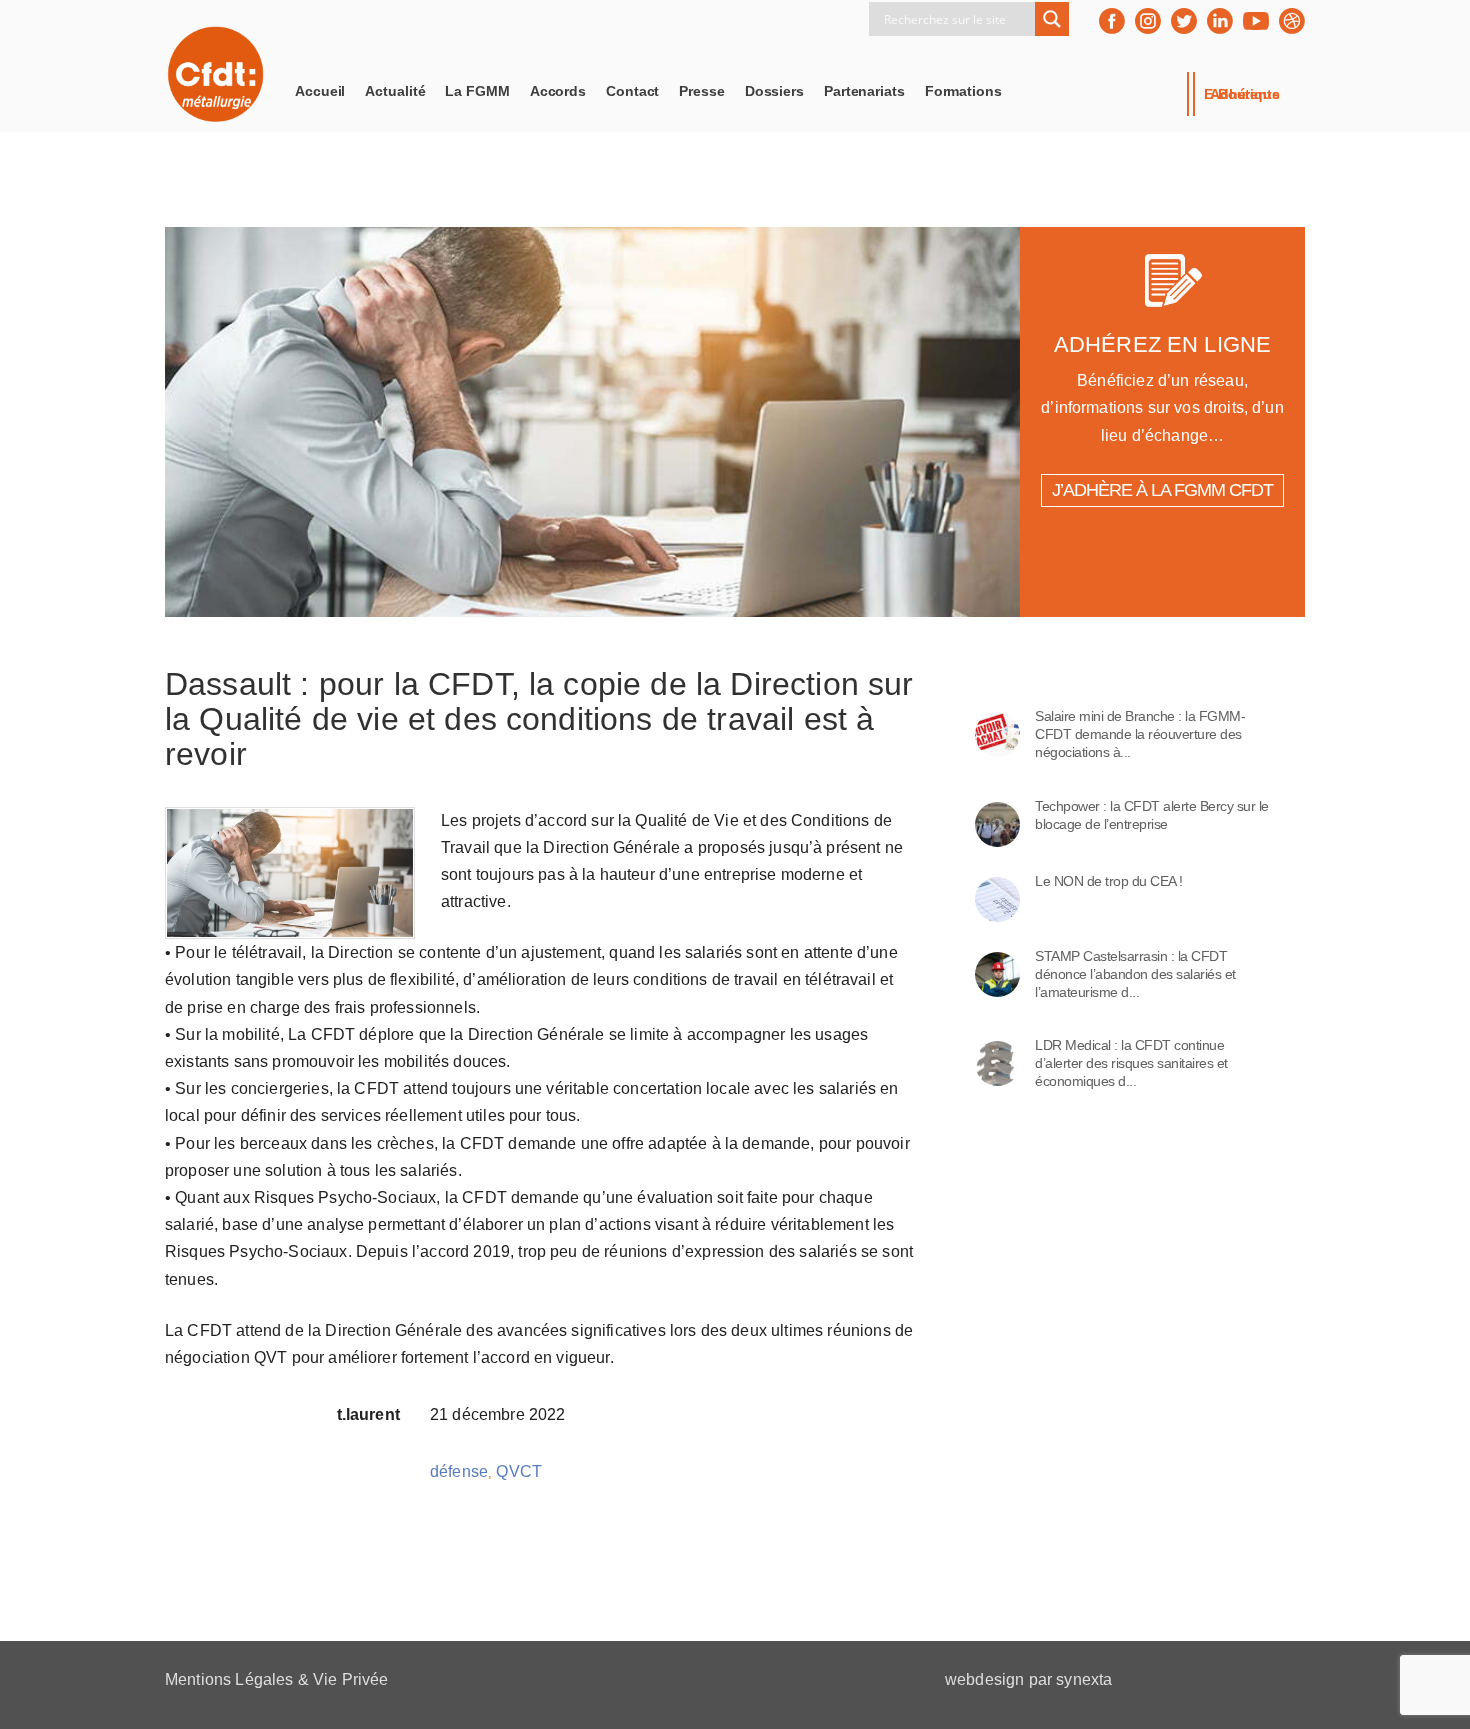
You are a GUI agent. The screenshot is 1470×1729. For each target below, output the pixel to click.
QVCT (519, 1471)
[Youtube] (1256, 21)
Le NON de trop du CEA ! (1109, 881)
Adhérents (1245, 94)
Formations (963, 91)
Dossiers (774, 91)
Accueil (320, 91)
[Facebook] (1112, 21)
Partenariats (864, 91)
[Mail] (1292, 21)
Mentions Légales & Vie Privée (277, 1679)
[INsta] (1148, 21)
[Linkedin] (1220, 21)
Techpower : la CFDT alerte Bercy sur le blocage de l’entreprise (1152, 815)
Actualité (395, 91)
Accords (558, 91)
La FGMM (477, 91)
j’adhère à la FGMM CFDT (1162, 490)
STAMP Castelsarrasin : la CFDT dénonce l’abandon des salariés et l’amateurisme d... (1135, 974)
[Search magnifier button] (1052, 19)
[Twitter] (1184, 21)
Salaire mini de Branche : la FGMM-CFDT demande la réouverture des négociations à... (1140, 734)
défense (459, 1471)
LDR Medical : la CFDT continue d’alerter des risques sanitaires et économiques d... (1131, 1063)
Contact (632, 91)
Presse (701, 91)
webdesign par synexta (1028, 1679)
